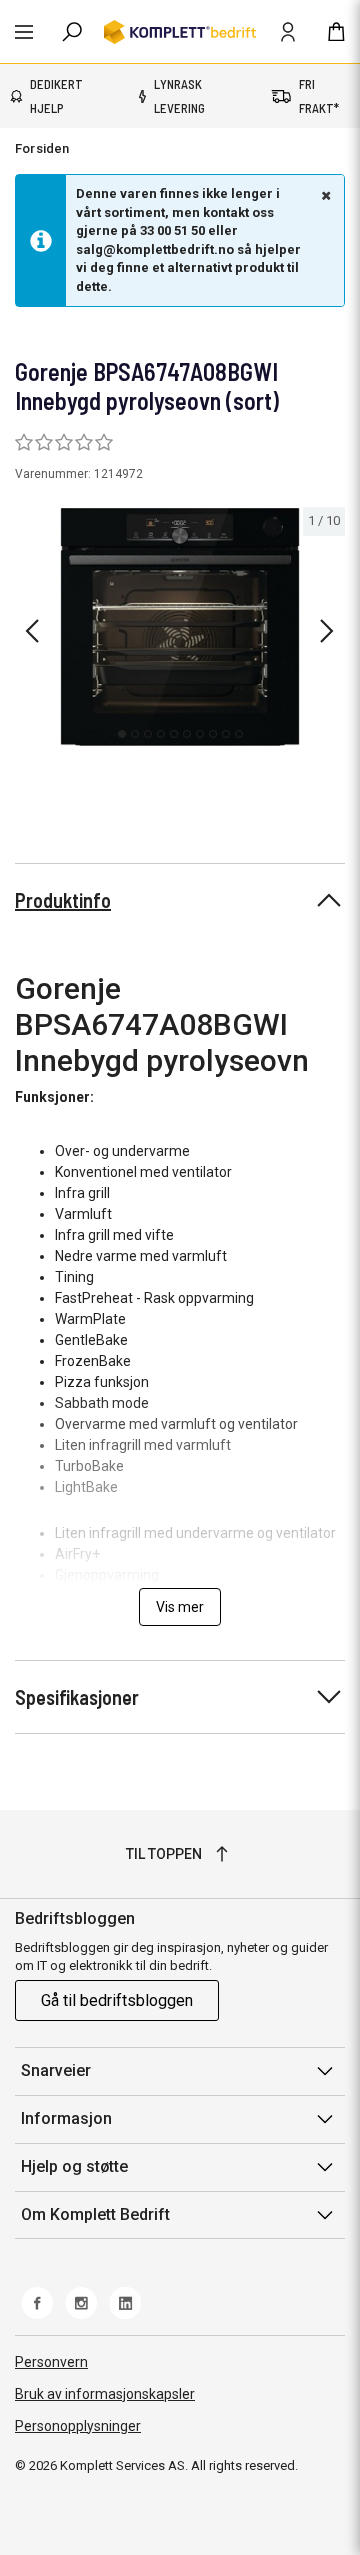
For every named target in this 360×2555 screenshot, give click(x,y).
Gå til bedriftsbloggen (117, 2000)
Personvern (51, 2362)
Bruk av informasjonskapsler (105, 2394)
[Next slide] (327, 631)
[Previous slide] (32, 631)
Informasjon (66, 2118)
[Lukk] (324, 195)
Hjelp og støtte (74, 2166)
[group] (180, 627)
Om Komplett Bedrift (95, 2214)
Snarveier (56, 2070)
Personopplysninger (78, 2426)
